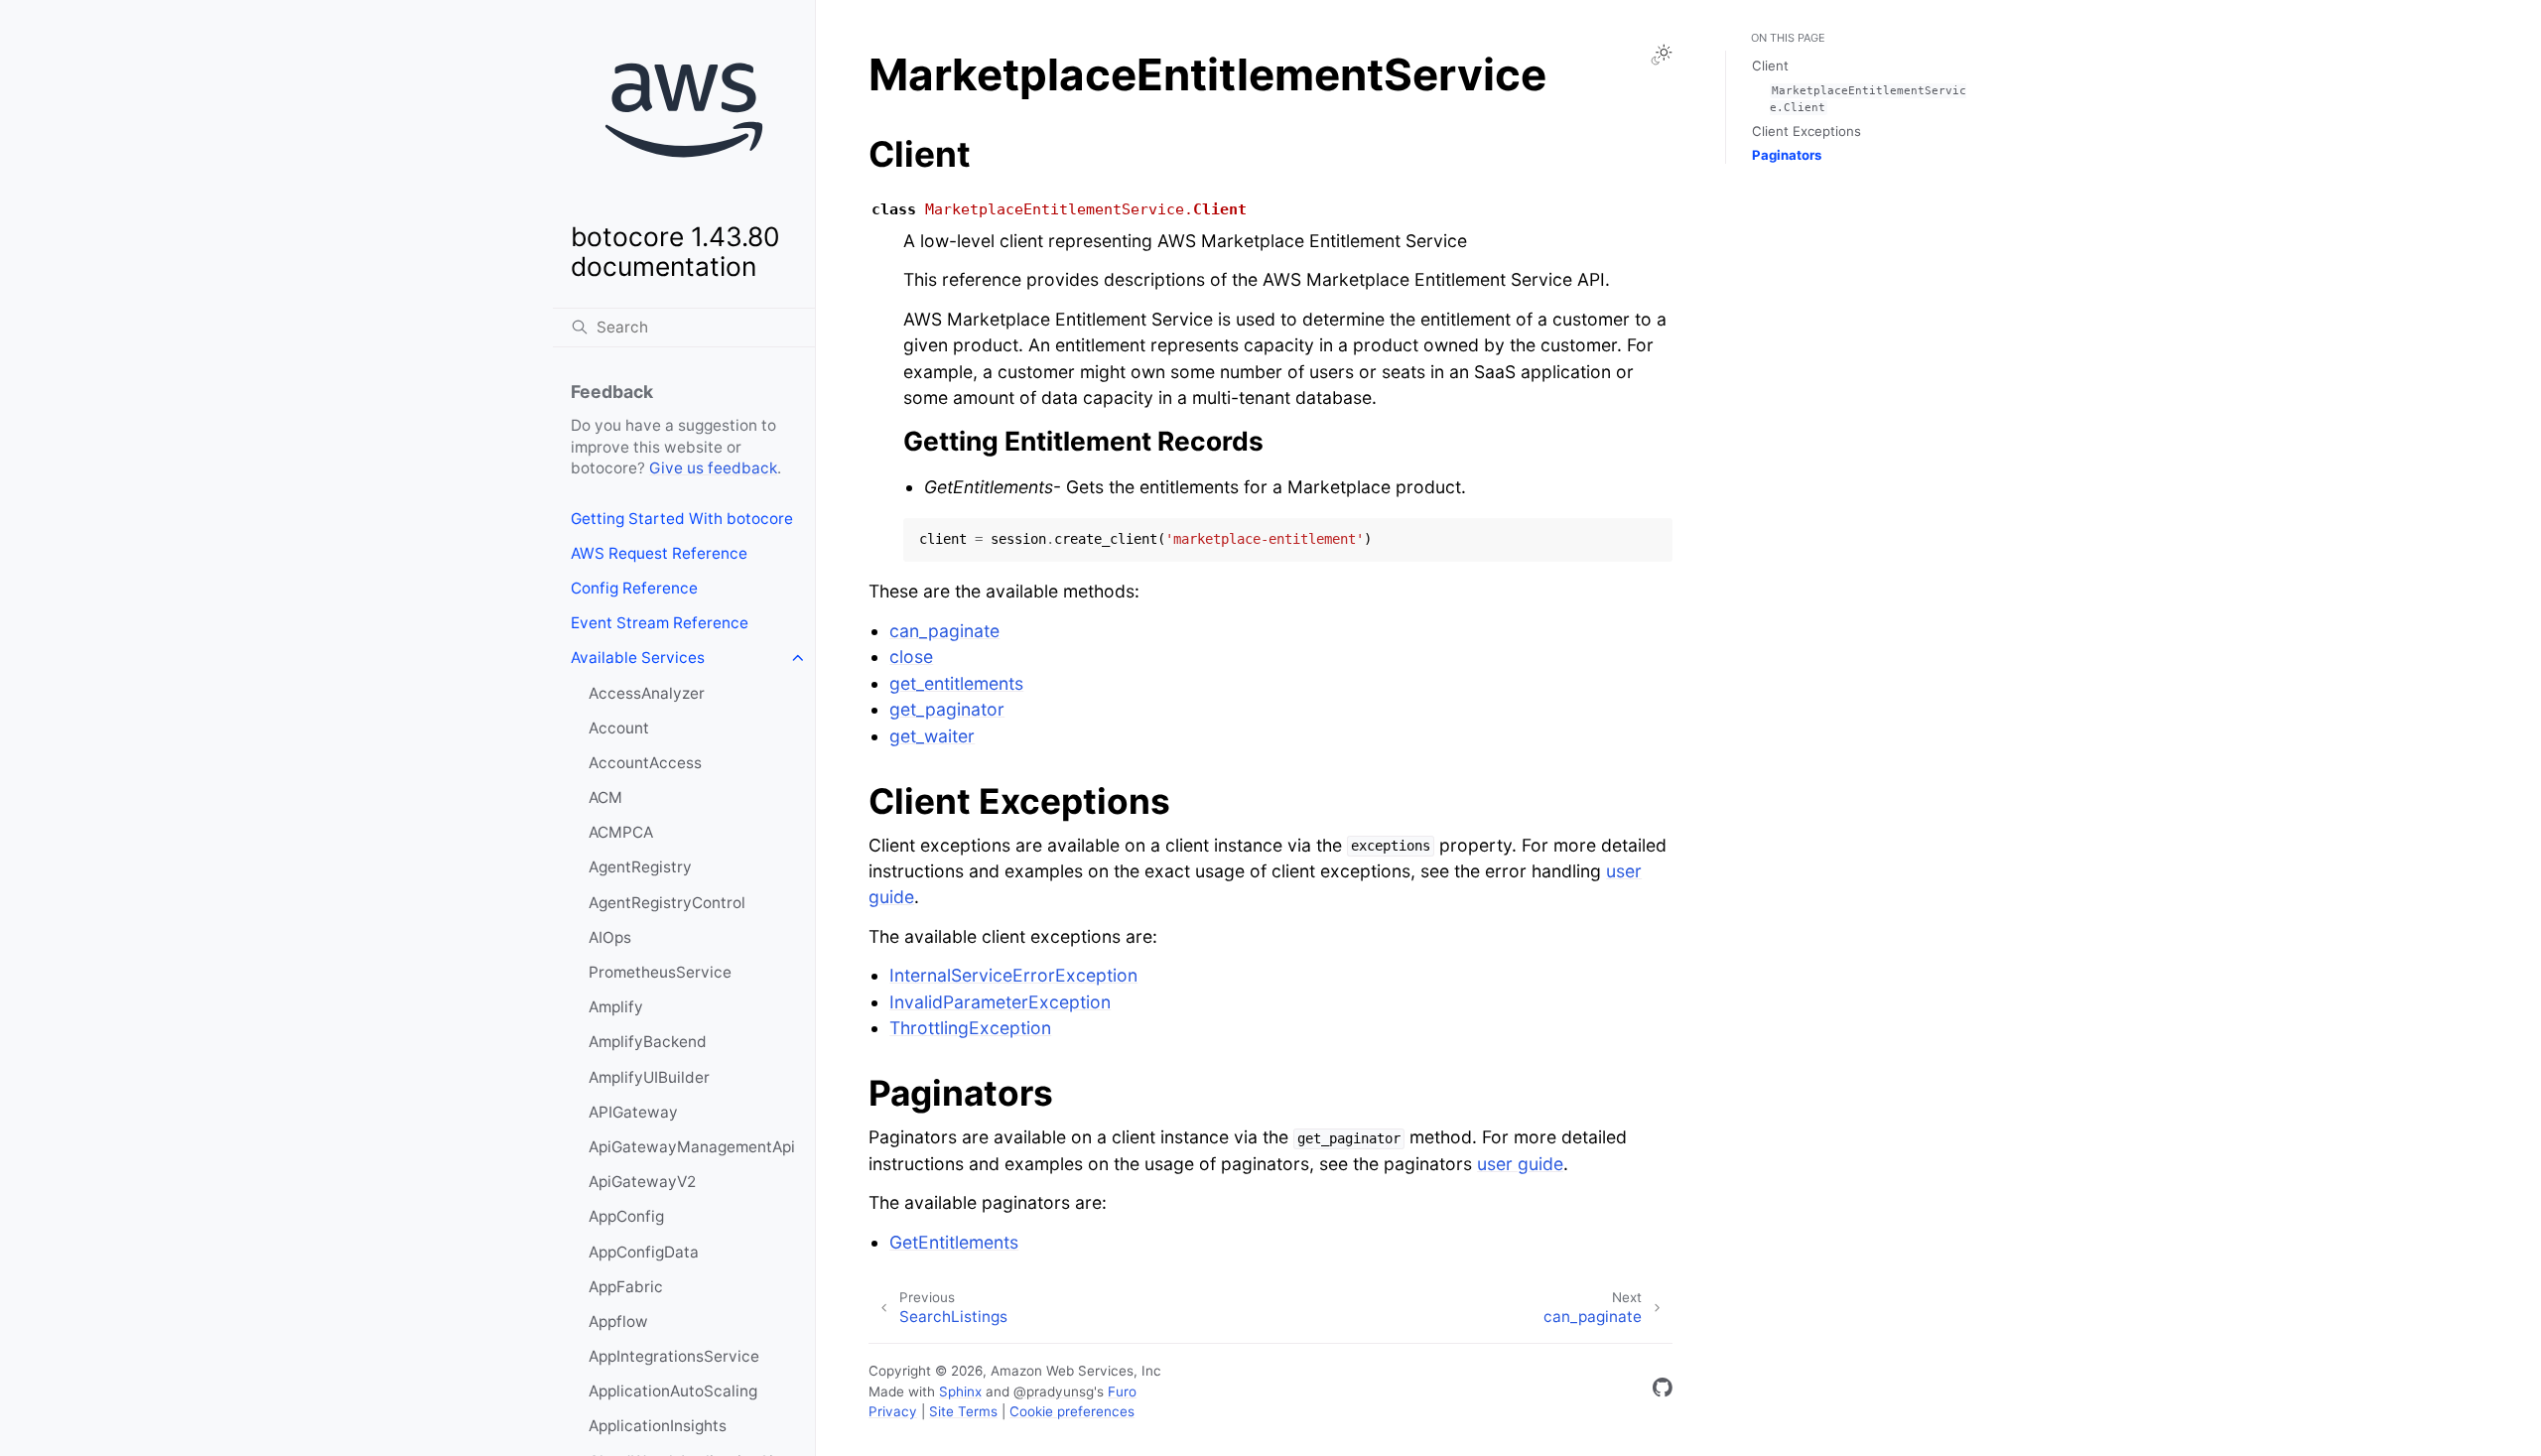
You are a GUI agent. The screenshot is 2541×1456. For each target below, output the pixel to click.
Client (1770, 66)
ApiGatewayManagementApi (692, 1147)
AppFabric (626, 1287)
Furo (1122, 1391)
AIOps (610, 937)
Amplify (616, 1007)
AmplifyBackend (648, 1042)
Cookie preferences (1072, 1411)
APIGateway (633, 1112)
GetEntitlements (954, 1242)
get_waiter (932, 736)
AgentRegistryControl (667, 903)
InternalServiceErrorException (1013, 975)
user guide (1520, 1164)
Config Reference (634, 588)
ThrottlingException (970, 1028)
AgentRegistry (640, 867)
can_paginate (944, 631)
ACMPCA (621, 832)
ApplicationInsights (658, 1426)
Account (619, 728)
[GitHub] (1663, 1391)
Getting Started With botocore (682, 519)
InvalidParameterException (1000, 1002)
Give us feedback (713, 468)
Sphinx (960, 1391)
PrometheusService (660, 972)
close (911, 657)
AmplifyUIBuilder (649, 1077)
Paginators (1787, 155)
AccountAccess (645, 763)
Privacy (893, 1411)
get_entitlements (956, 683)
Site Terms (963, 1411)
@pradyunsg (1054, 1391)
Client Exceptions (1806, 131)
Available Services (638, 658)
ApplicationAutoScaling (673, 1391)
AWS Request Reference (659, 553)
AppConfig (626, 1216)
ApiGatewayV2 (642, 1182)
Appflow (618, 1322)
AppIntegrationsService (674, 1356)
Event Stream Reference (660, 623)
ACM (605, 797)
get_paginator (947, 709)
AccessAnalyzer (647, 693)
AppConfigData (644, 1252)
